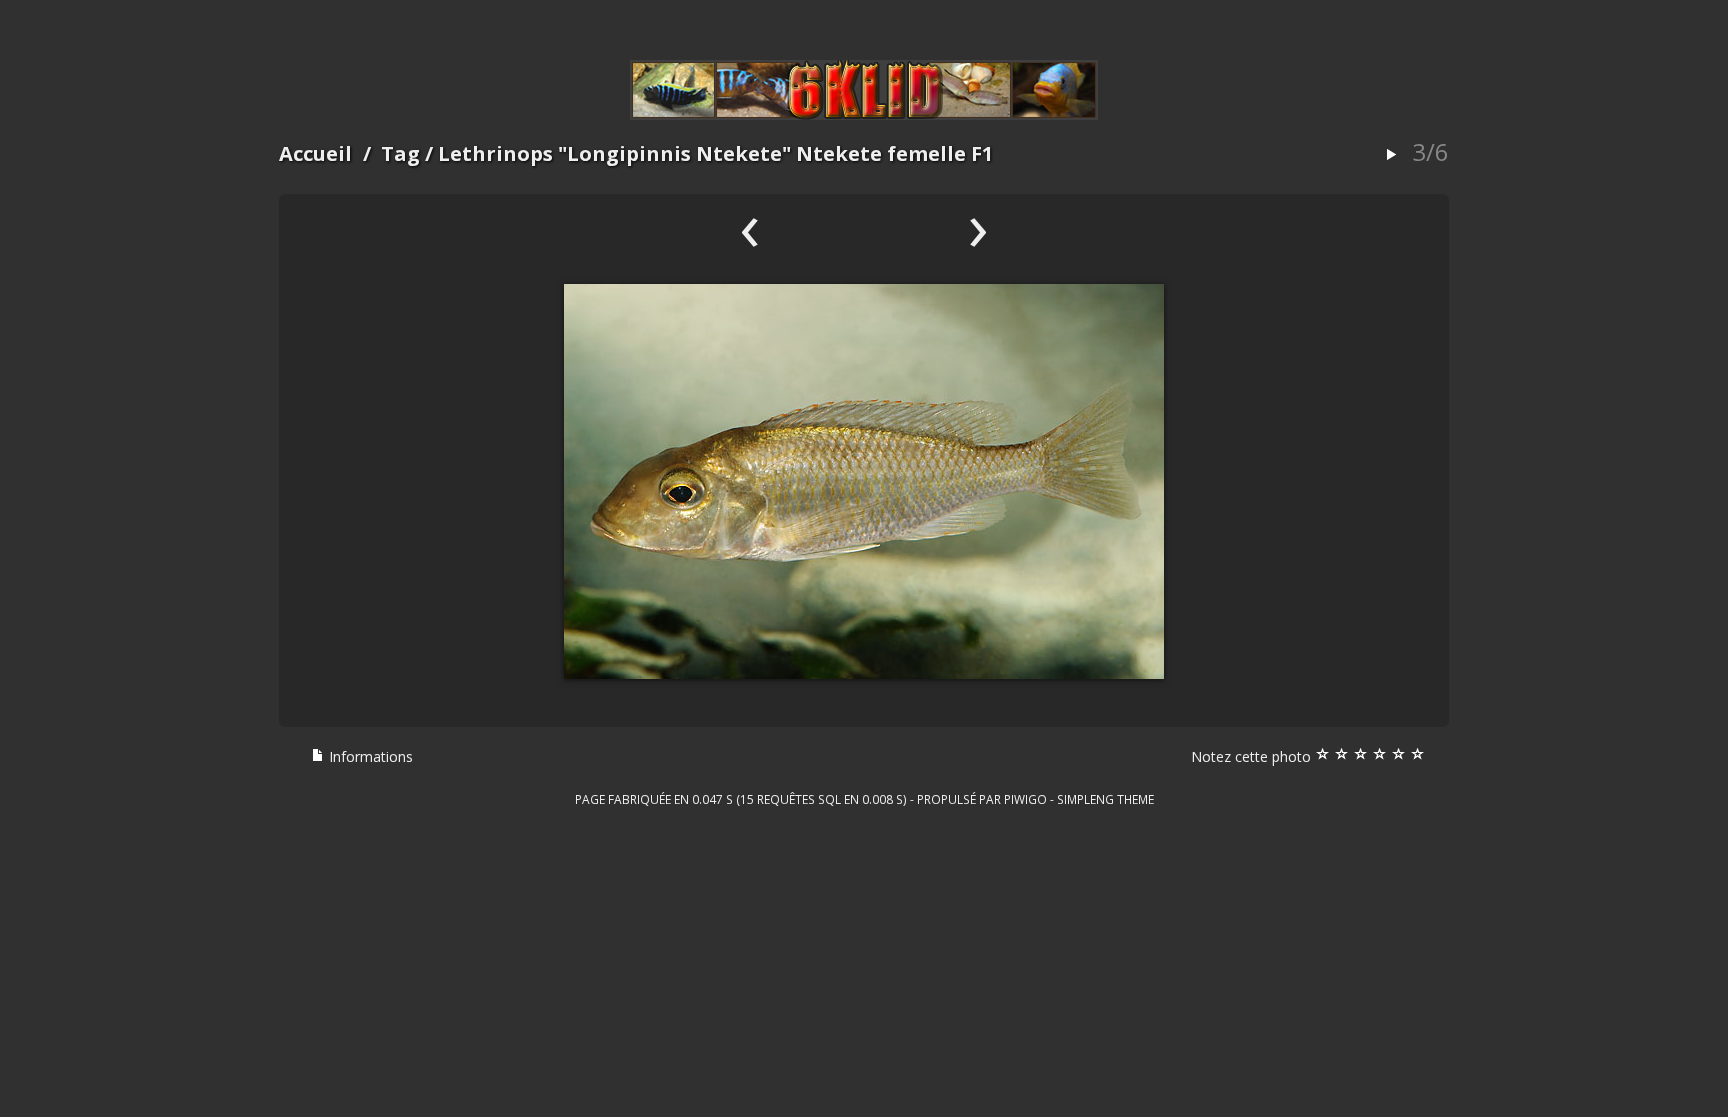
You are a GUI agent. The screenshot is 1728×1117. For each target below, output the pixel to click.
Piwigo (1025, 799)
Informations (369, 756)
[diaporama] (1391, 155)
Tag (400, 153)
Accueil (315, 153)
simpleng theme (1105, 799)
